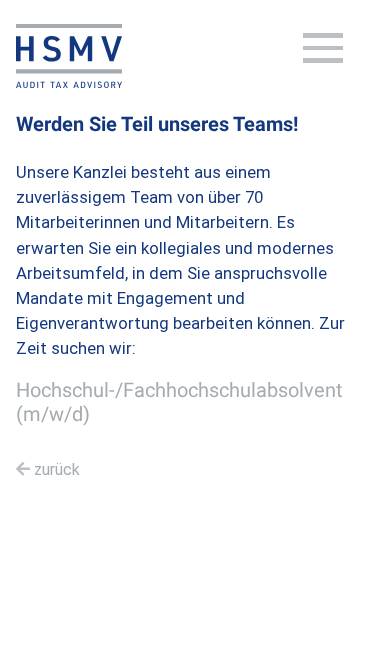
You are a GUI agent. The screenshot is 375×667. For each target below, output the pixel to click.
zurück (57, 469)
